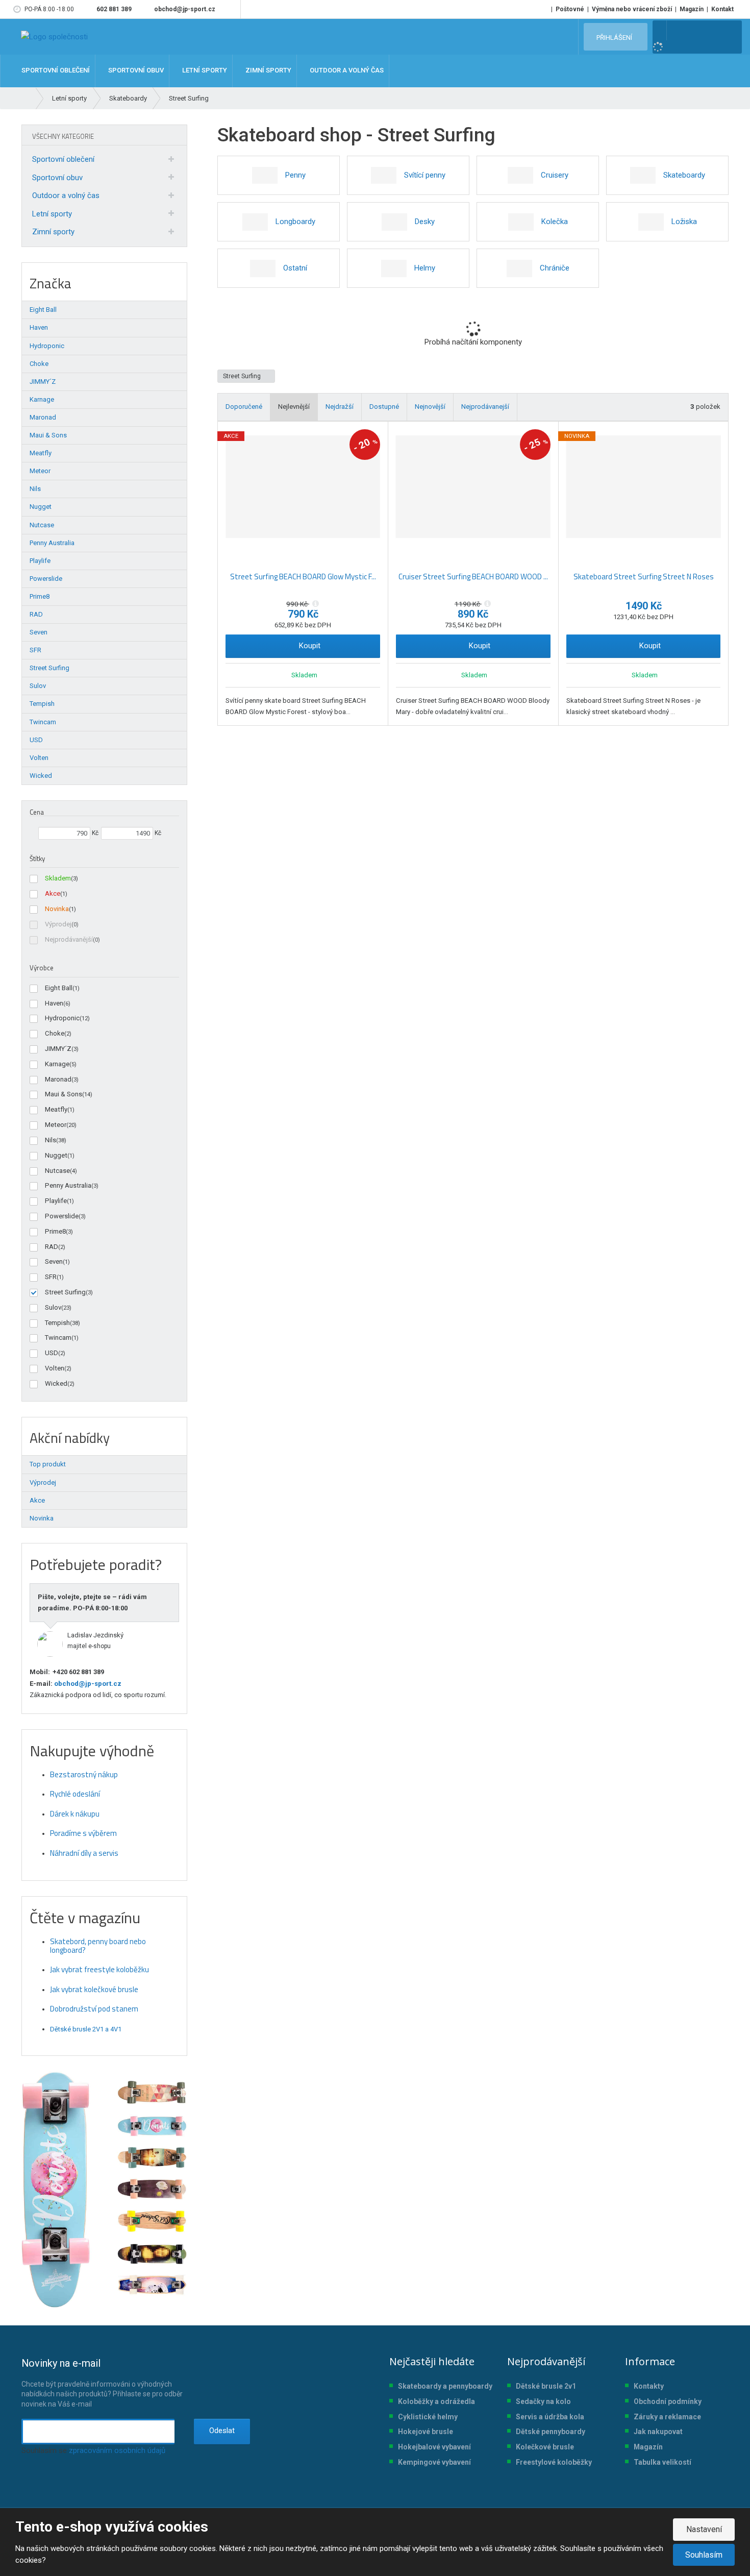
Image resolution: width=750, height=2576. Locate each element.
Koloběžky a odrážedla (436, 2401)
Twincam (58, 1338)
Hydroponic (62, 1018)
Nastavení (704, 2529)
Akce (53, 893)
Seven (54, 1261)
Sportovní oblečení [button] (55, 71)
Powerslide (62, 1216)
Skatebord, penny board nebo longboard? (98, 1946)
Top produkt (48, 1464)
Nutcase (57, 1171)
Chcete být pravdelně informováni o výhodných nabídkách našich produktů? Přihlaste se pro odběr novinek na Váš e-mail (102, 2383)
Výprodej (58, 924)
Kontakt (722, 9)
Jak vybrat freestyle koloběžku (99, 1969)
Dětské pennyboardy (551, 2432)
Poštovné (570, 9)
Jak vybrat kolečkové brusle (94, 1989)
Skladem (58, 878)
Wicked (56, 1383)
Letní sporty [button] (204, 71)
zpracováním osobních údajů (117, 2450)
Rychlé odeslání (75, 1794)
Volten (55, 1368)
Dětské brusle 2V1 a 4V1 (86, 2029)
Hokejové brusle (426, 2432)
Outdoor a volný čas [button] (346, 71)
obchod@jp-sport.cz (87, 1684)
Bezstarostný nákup (84, 1774)
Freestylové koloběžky (554, 2462)
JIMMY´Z (58, 1049)
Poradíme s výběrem (83, 1833)
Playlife (56, 1201)
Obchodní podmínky (668, 2401)
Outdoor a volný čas (66, 195)
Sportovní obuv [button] (135, 71)
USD (52, 1353)
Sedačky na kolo (543, 2401)
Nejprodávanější (69, 939)
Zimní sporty (53, 232)
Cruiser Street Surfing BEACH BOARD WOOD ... (473, 576)
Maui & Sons (64, 1094)
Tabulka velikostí (662, 2462)
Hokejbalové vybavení (434, 2447)
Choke (55, 1033)
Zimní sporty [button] (268, 71)
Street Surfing (243, 376)
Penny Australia (68, 1185)
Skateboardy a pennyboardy (445, 2386)
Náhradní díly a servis (84, 1853)
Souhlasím (704, 2555)
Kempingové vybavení (434, 2462)
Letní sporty (52, 214)
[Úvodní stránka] (54, 37)
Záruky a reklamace (667, 2417)
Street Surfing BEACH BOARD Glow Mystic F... (303, 576)
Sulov (53, 1307)
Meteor (56, 1125)
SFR (51, 1277)
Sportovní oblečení (63, 159)
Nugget (56, 1155)
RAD (52, 1247)
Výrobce (42, 968)
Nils (51, 1140)
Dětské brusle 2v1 (546, 2386)
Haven (54, 1003)
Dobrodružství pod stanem (94, 2009)
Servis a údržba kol (548, 2417)
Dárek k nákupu (75, 1814)
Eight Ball (59, 988)
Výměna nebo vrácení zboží (632, 9)
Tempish (57, 1323)
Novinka (57, 909)
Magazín (692, 9)
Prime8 (55, 1231)
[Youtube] (231, 9)
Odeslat (222, 2431)
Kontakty (649, 2386)
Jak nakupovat (658, 2432)
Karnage (57, 1064)
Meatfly (56, 1109)
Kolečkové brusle (545, 2447)
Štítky (37, 858)
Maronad (58, 1079)
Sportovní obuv (57, 178)
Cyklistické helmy (428, 2417)
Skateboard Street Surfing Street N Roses (644, 576)
